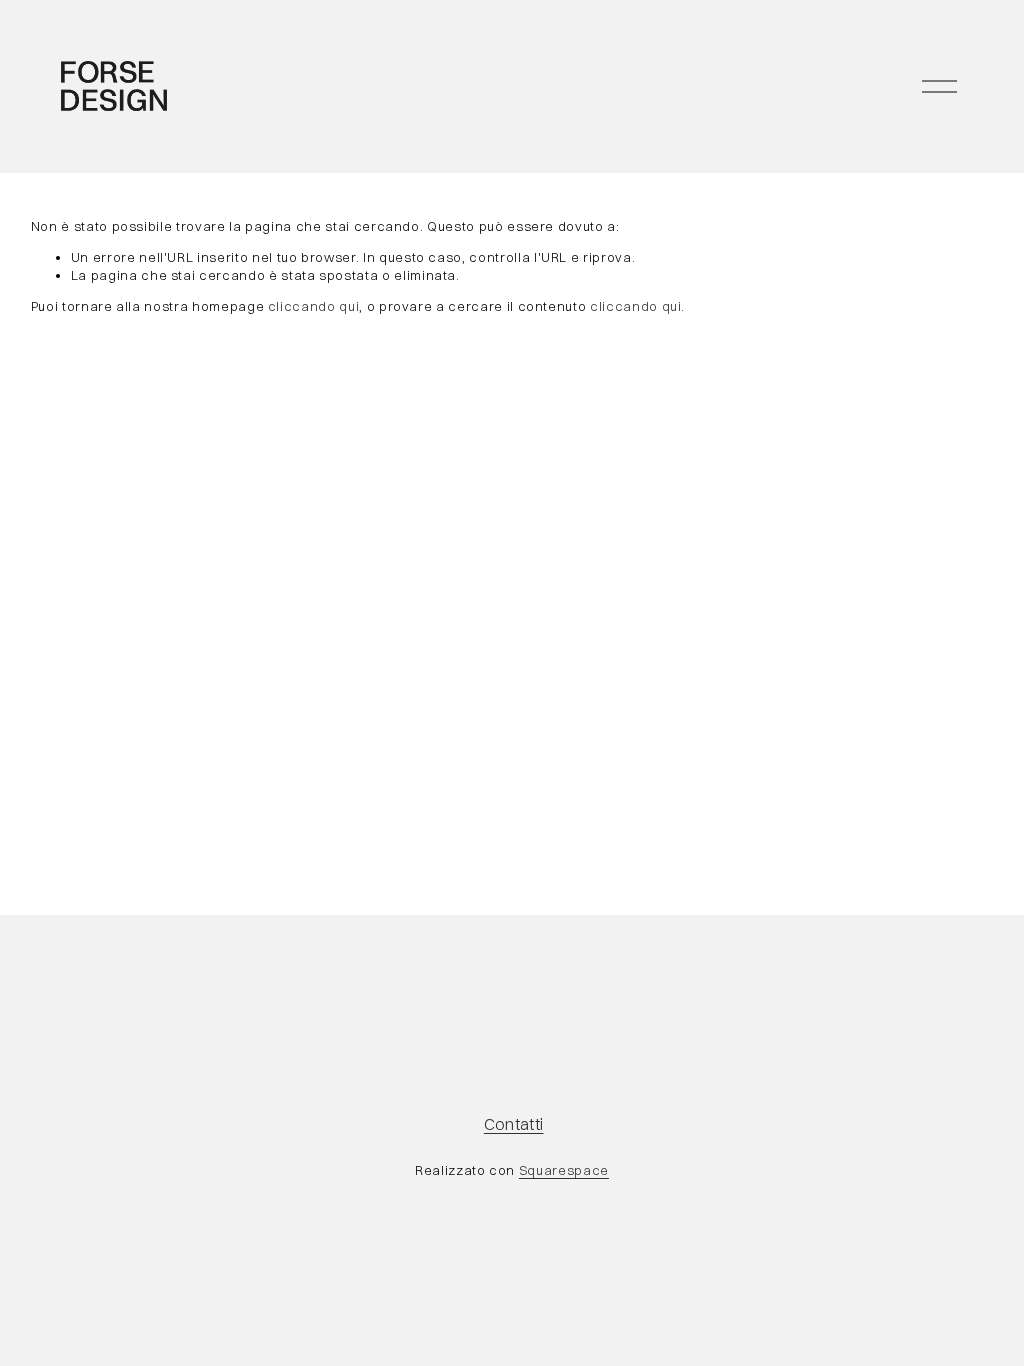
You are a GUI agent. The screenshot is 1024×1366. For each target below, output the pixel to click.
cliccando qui (313, 306)
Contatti (514, 1124)
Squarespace (564, 1170)
